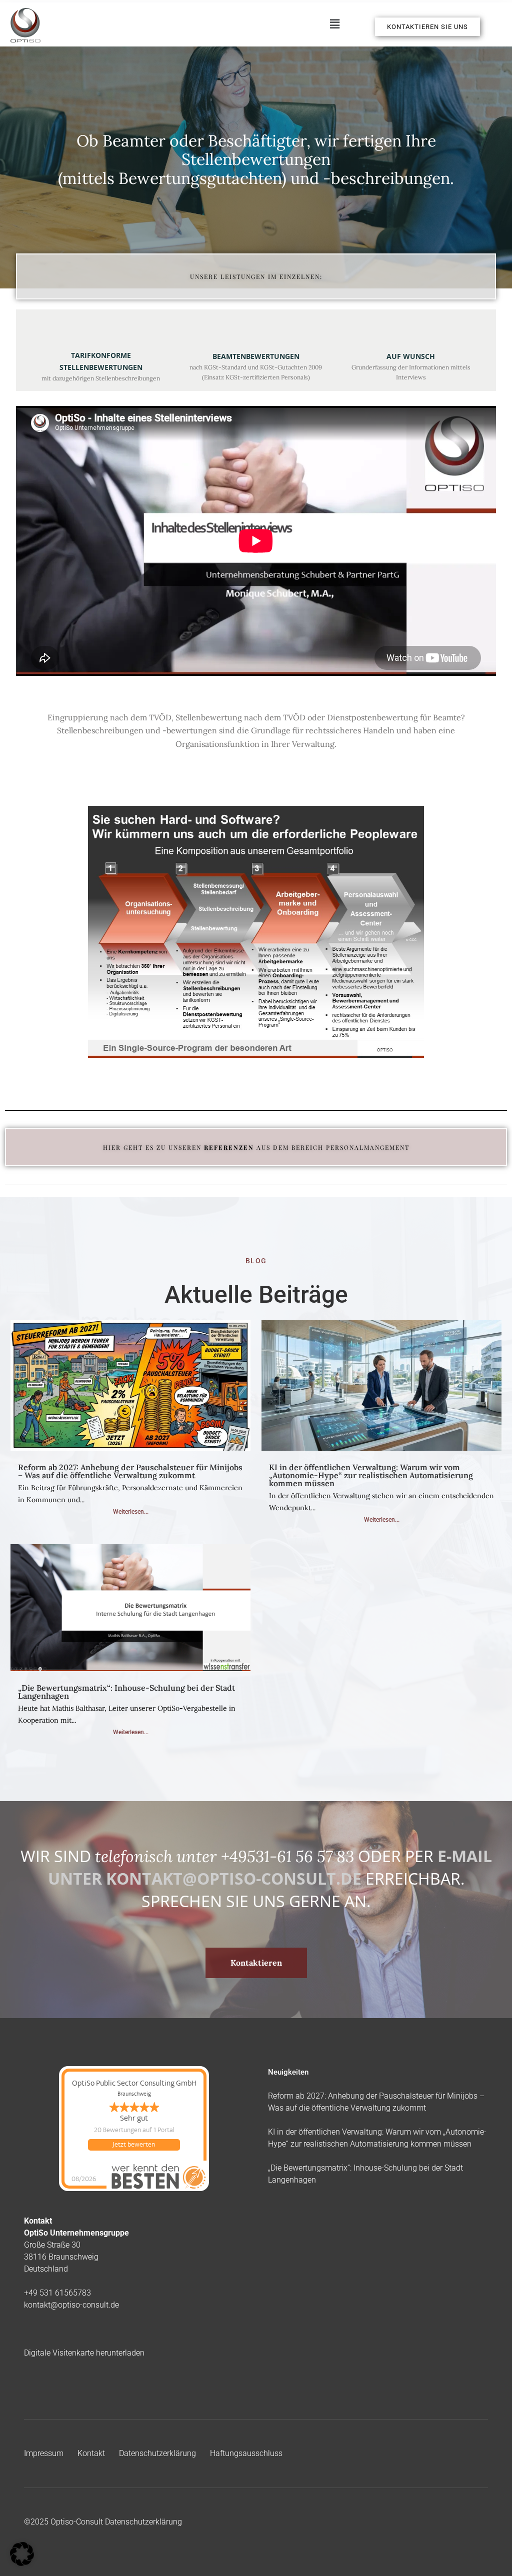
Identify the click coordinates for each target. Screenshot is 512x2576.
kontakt (37, 2305)
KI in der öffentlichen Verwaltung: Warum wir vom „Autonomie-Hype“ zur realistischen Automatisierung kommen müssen (371, 1475)
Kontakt (91, 2453)
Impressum (44, 2453)
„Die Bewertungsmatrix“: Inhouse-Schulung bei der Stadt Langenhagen (126, 1692)
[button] (334, 24)
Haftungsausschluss (246, 2453)
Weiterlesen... (131, 1512)
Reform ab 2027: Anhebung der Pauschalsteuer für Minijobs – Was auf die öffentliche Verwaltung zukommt (130, 1471)
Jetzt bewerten (134, 2145)
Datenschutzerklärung (157, 2453)
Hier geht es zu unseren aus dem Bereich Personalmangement (256, 1147)
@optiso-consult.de (85, 2305)
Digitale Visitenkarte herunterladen (84, 2353)
